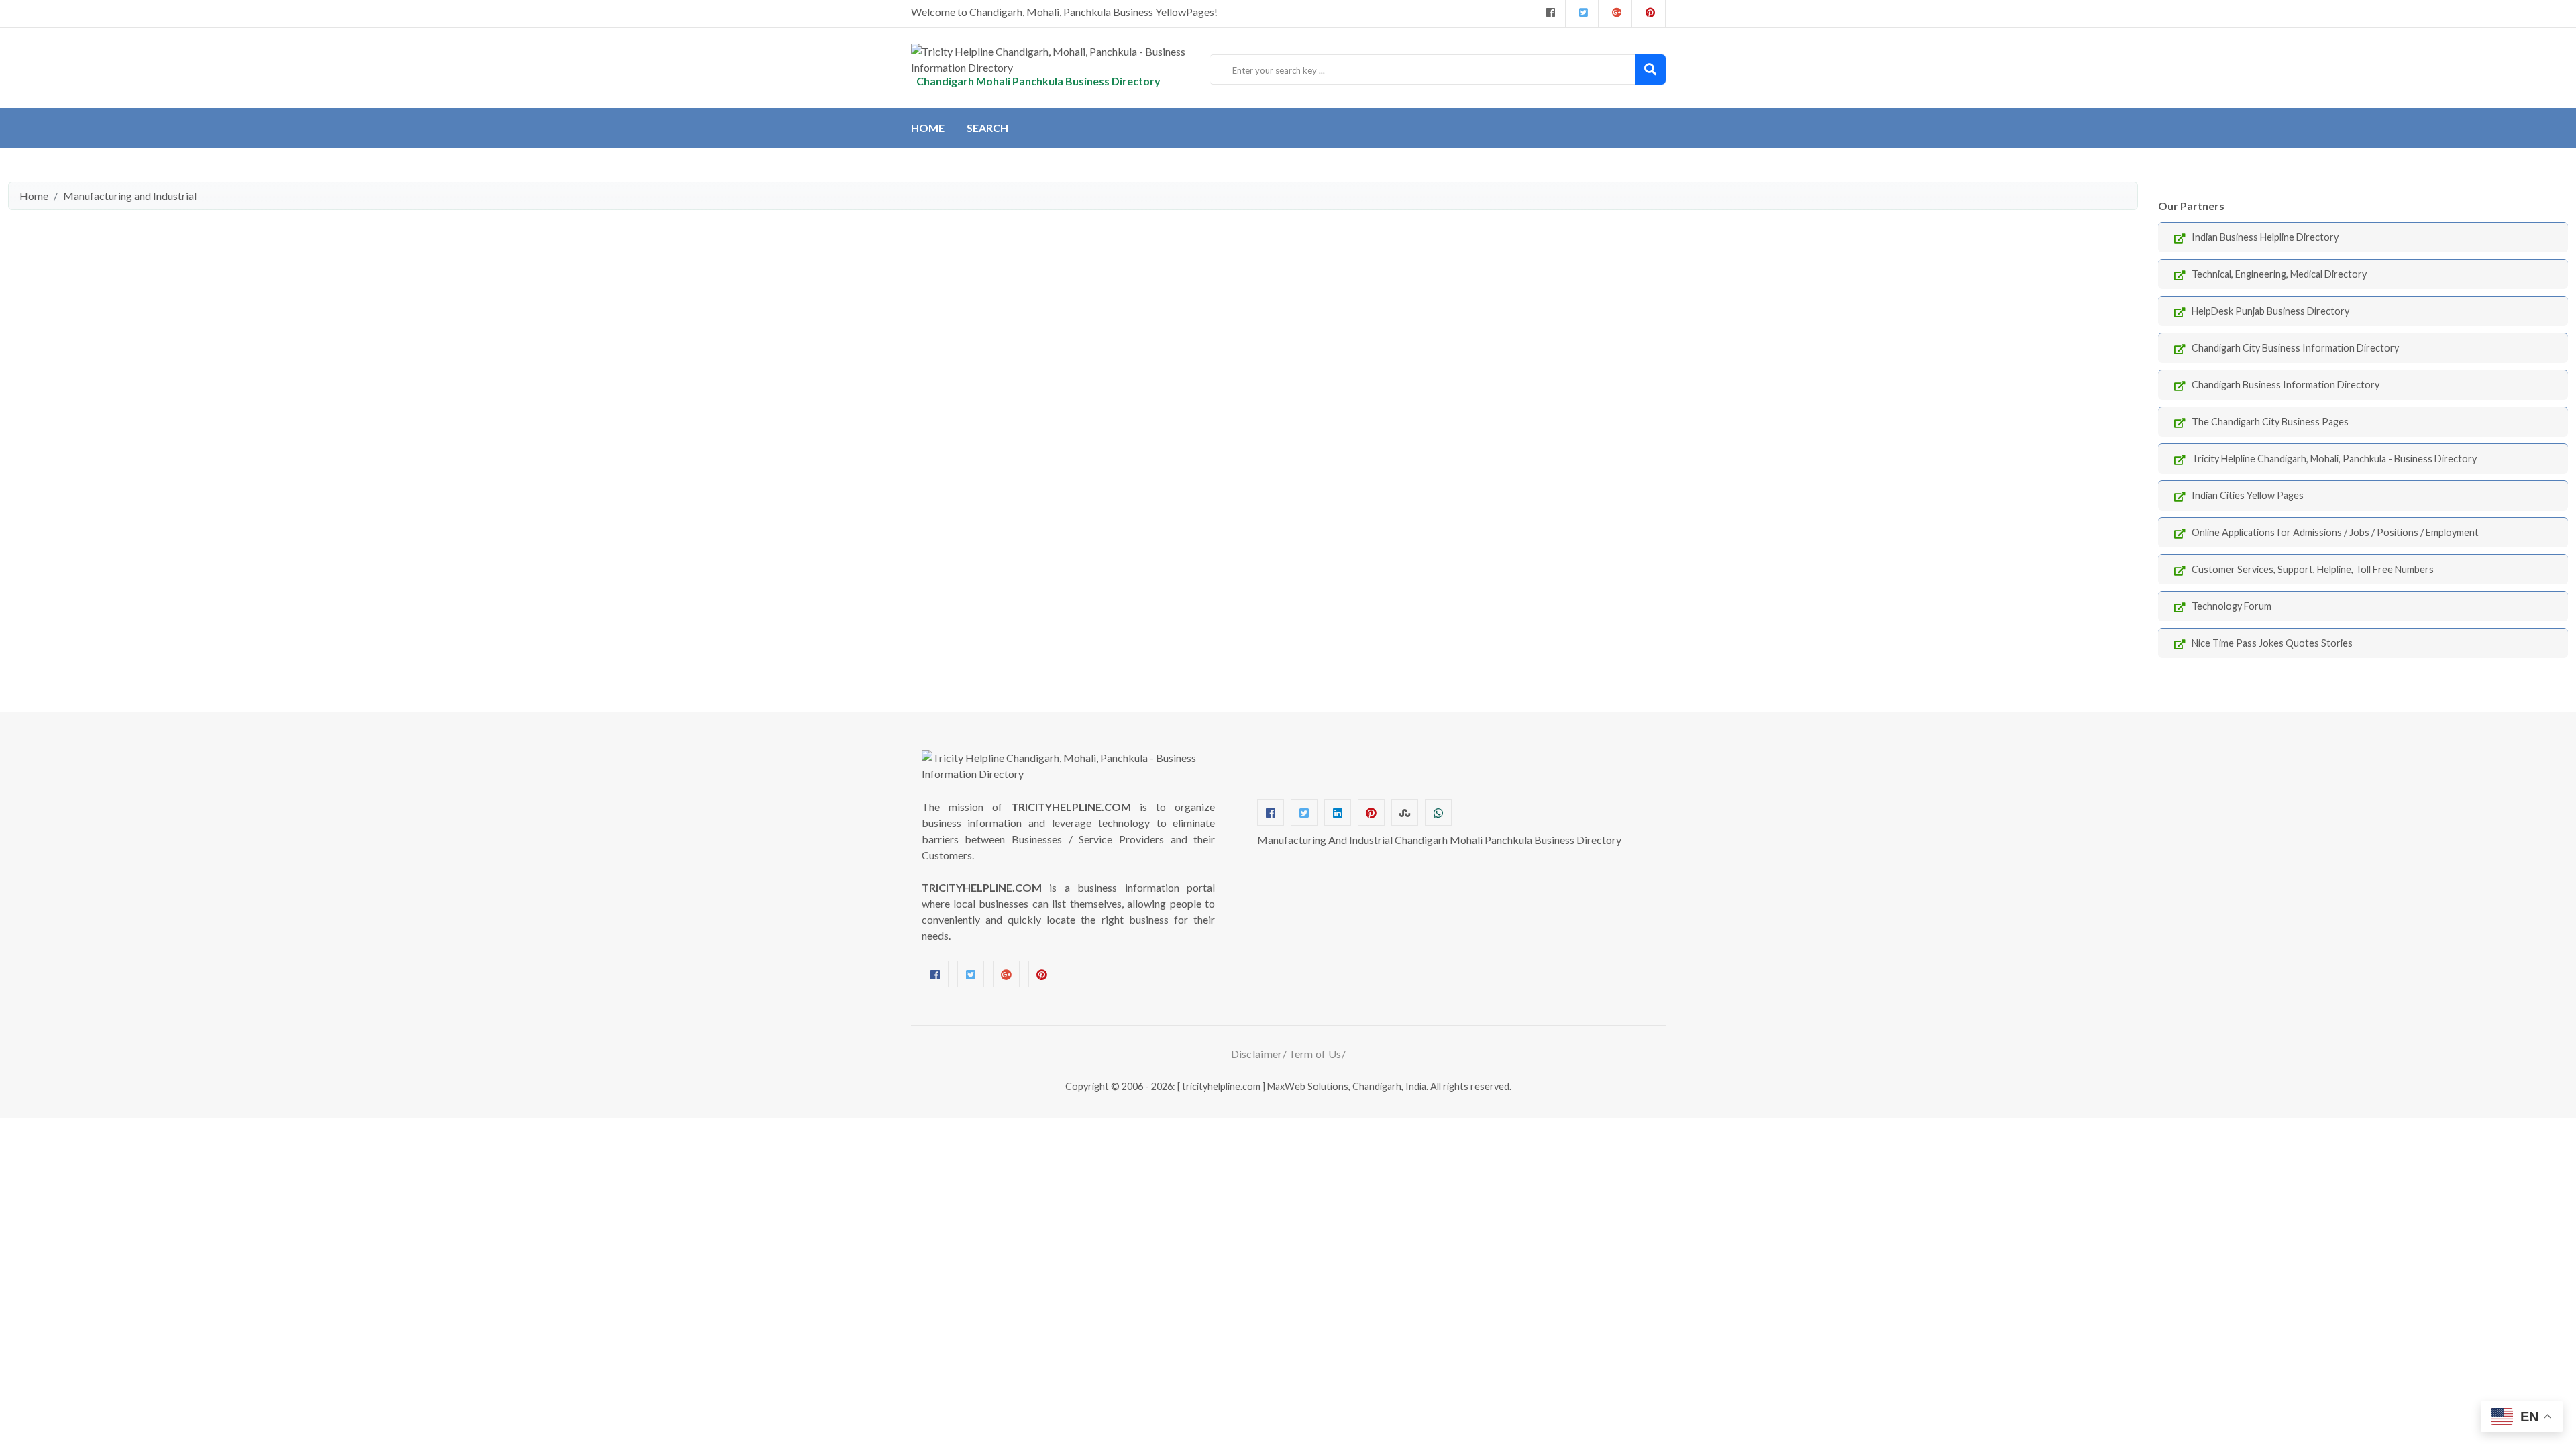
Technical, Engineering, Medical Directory (2279, 274)
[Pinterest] (1042, 974)
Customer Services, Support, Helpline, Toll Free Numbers (2313, 569)
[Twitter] (1582, 13)
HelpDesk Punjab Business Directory (2270, 311)
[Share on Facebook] (1271, 812)
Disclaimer (1257, 1054)
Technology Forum (2232, 606)
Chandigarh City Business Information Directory (2295, 348)
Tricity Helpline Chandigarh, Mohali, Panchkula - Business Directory (2334, 459)
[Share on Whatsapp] (1438, 812)
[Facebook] (1549, 13)
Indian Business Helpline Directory (2265, 237)
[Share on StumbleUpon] (1405, 812)
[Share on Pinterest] (1371, 812)
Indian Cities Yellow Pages (2248, 495)
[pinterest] (1649, 13)
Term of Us (1315, 1054)
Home (928, 128)
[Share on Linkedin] (1338, 812)
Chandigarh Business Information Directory (2286, 385)
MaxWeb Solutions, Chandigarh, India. (1348, 1086)
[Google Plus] (1615, 13)
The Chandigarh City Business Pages (2270, 422)
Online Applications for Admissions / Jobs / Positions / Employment (2335, 532)
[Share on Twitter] (1304, 812)
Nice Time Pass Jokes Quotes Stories (2272, 643)
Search (987, 128)
